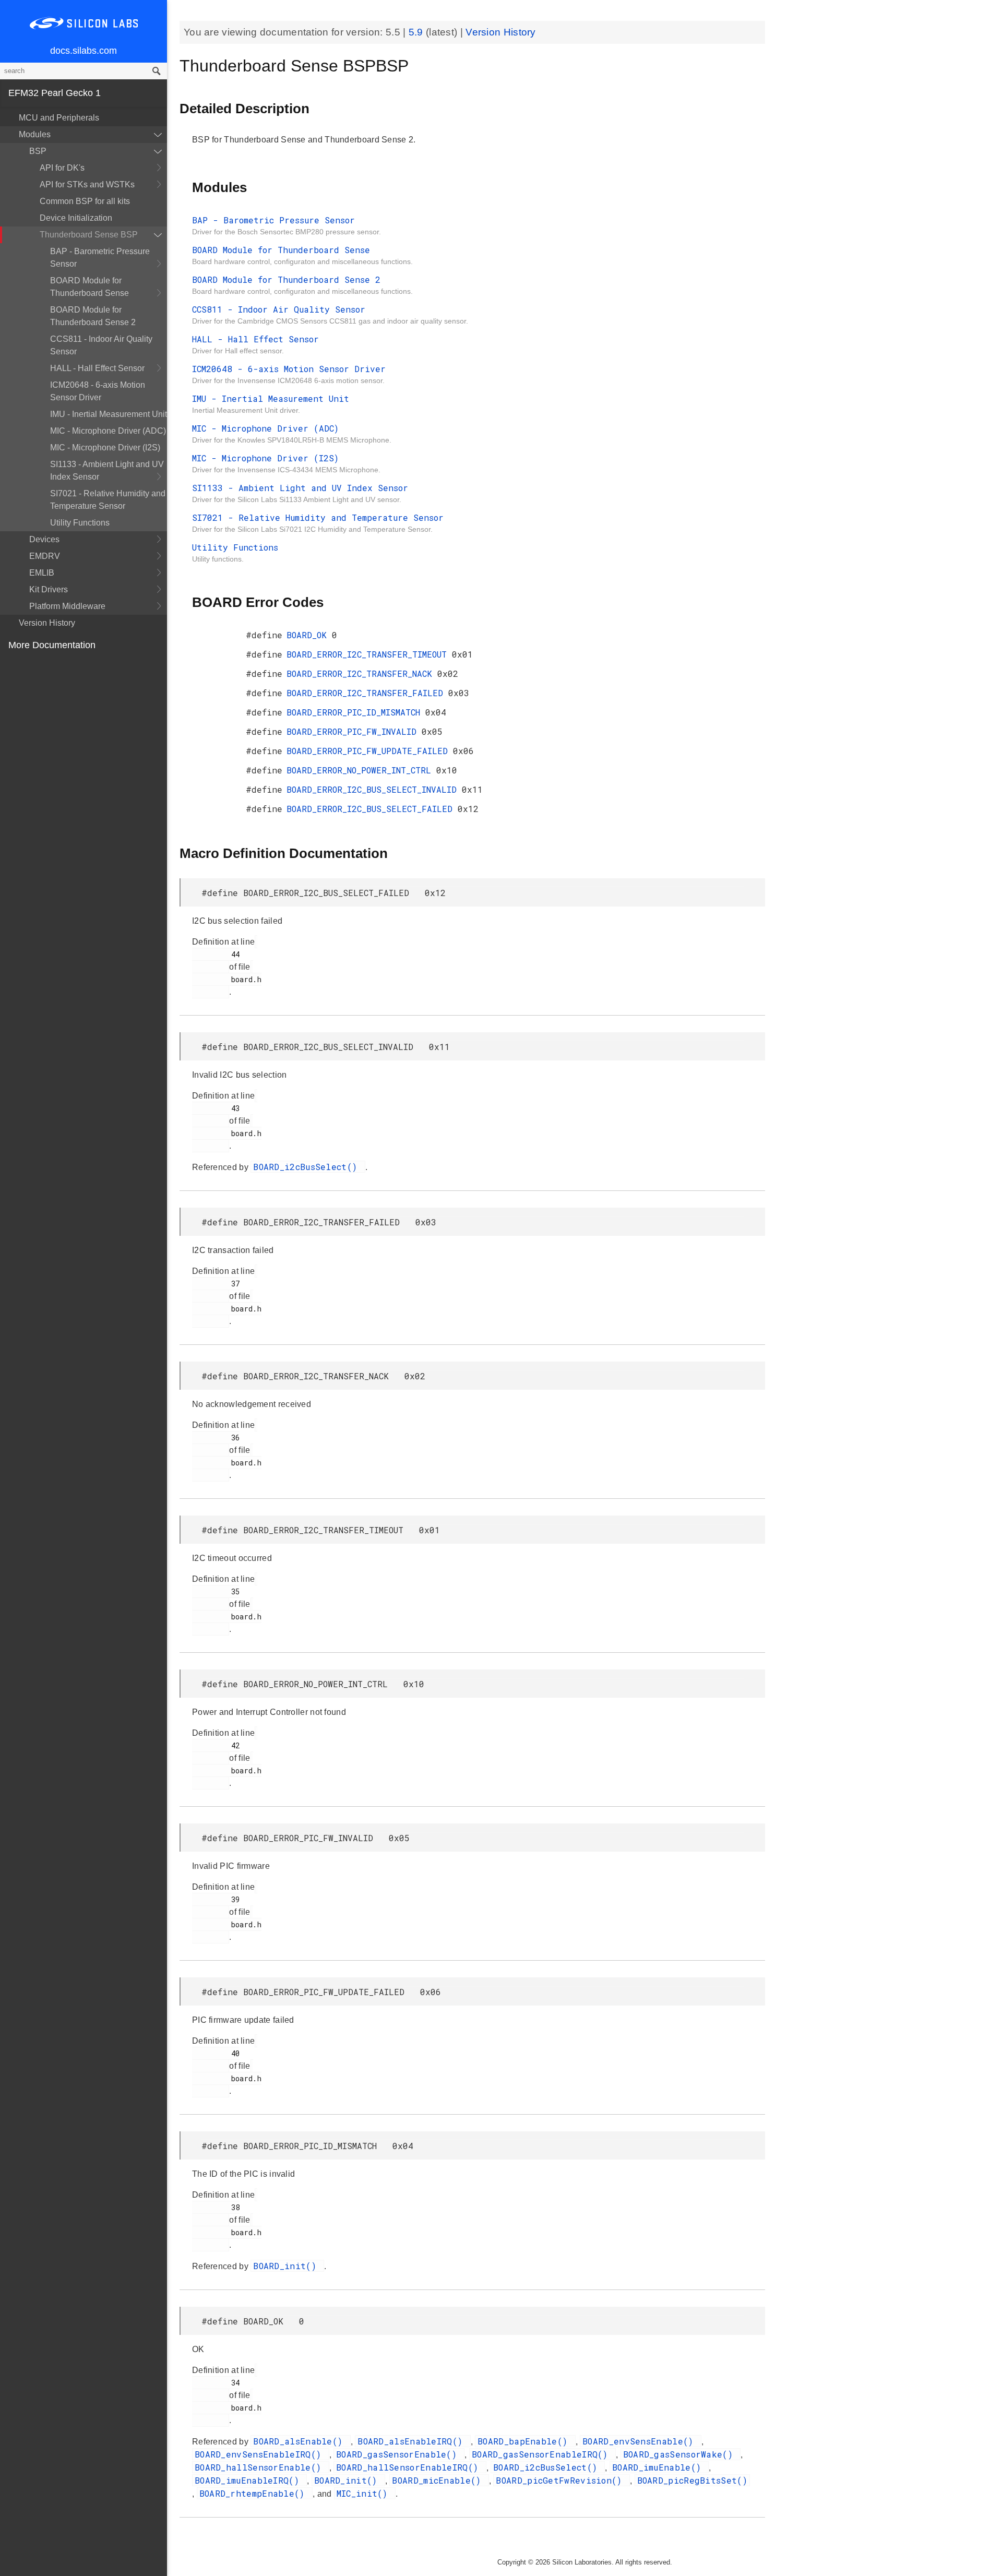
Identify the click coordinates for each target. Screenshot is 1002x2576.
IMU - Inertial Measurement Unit (109, 414)
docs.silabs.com (83, 51)
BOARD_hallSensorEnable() (261, 2467)
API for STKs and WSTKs (87, 184)
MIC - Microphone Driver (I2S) (105, 448)
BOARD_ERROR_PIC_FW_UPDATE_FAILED (370, 751)
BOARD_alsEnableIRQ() (413, 2441)
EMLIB (42, 573)
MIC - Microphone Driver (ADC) (108, 431)
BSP (38, 151)
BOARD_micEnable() (439, 2480)
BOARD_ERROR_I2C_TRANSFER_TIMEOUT (369, 654)
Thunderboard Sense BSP (89, 235)
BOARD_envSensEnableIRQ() (261, 2454)
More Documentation (52, 645)
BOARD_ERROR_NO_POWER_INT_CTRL (361, 770)
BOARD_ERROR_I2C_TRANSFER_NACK (362, 673)
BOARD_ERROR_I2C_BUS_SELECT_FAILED (372, 809)
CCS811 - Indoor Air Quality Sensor (101, 345)
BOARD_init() (287, 2266)
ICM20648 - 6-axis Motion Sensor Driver (98, 391)
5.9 (417, 32)
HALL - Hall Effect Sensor (97, 368)
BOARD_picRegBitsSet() (692, 2480)
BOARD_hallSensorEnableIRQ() (410, 2467)
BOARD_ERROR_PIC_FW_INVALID (354, 731)
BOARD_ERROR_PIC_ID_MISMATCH (356, 712)
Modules (35, 134)
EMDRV (45, 556)
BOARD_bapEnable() (525, 2441)
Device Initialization (76, 218)
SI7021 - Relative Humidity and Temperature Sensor (108, 500)
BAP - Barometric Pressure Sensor (100, 258)
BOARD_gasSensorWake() (681, 2454)
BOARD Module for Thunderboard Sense (90, 287)
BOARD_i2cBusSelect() (308, 1167)
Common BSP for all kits (85, 201)
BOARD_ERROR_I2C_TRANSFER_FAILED (367, 693)
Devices (44, 539)
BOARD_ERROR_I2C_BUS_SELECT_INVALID (374, 789)
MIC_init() (365, 2493)
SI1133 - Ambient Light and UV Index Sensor (107, 470)
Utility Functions (80, 523)
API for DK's (62, 168)
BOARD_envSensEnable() (641, 2441)
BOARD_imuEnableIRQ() (249, 2480)
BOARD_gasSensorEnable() (399, 2454)
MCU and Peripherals (59, 118)
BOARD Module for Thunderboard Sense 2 (93, 316)
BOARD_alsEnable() (300, 2441)
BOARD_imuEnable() (659, 2467)
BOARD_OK (309, 635)
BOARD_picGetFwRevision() (562, 2480)
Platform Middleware (67, 606)
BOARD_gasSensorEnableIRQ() (542, 2454)
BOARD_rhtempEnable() (255, 2493)
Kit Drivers (49, 589)
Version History (47, 623)
